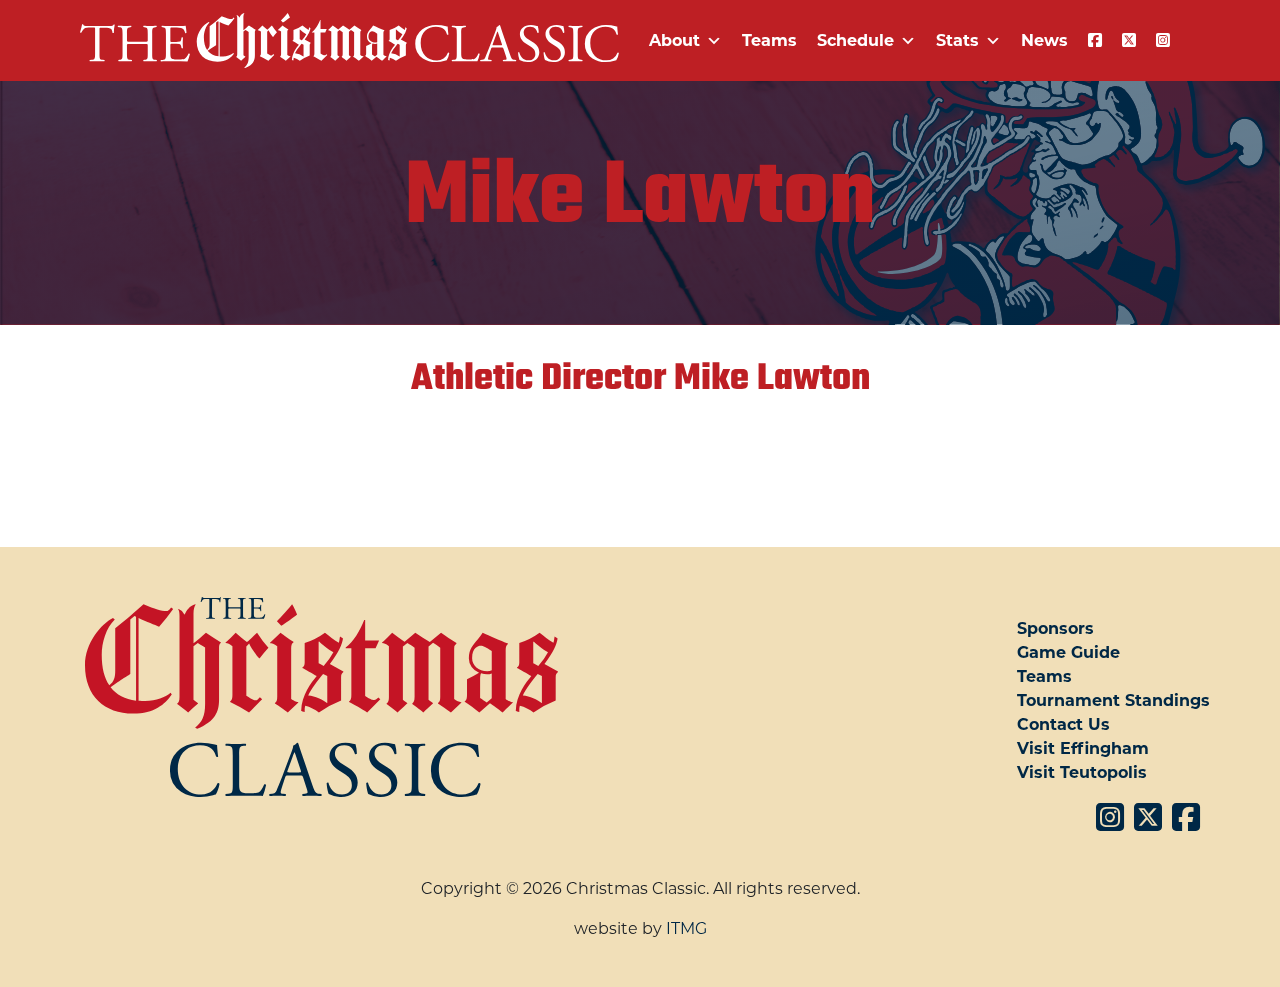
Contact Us (1063, 724)
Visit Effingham (1083, 748)
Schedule (855, 40)
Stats (957, 40)
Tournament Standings (1113, 700)
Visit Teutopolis (1082, 772)
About (674, 40)
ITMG (686, 928)
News (1044, 40)
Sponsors (1055, 628)
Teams (769, 40)
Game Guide (1068, 652)
